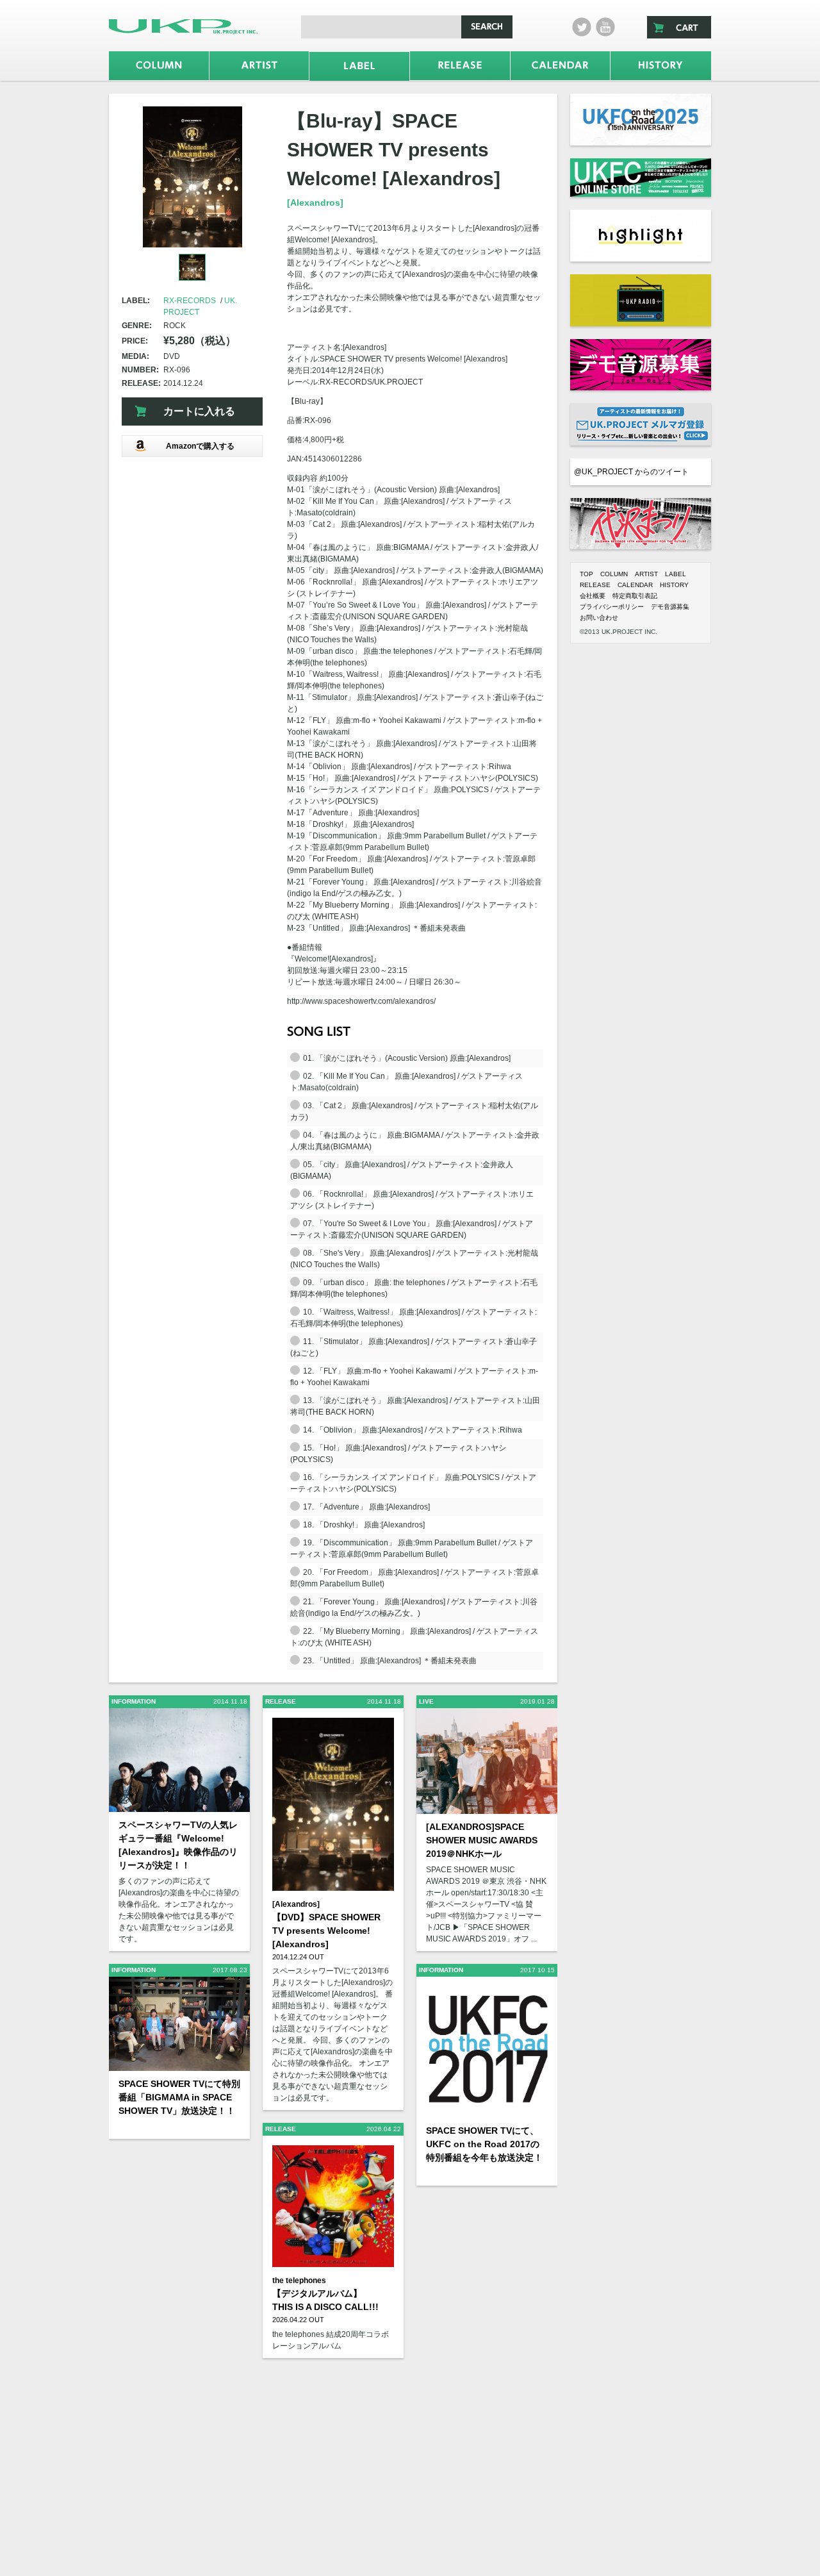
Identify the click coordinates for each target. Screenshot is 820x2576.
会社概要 (593, 596)
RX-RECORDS (190, 301)
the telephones (299, 2281)
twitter (582, 27)
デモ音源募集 (670, 607)
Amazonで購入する (200, 446)
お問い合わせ (599, 618)
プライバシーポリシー (612, 607)
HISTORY (674, 585)
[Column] (159, 66)
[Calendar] (561, 66)
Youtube (605, 27)
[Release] (460, 66)
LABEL (676, 574)
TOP (586, 574)
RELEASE (595, 585)
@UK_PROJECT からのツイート (631, 472)
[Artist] (259, 66)
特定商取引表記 (635, 596)
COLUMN (614, 574)
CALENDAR (635, 585)
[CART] (679, 27)
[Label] (359, 66)
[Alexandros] (315, 203)
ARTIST (646, 574)
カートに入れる (199, 411)
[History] (661, 66)
